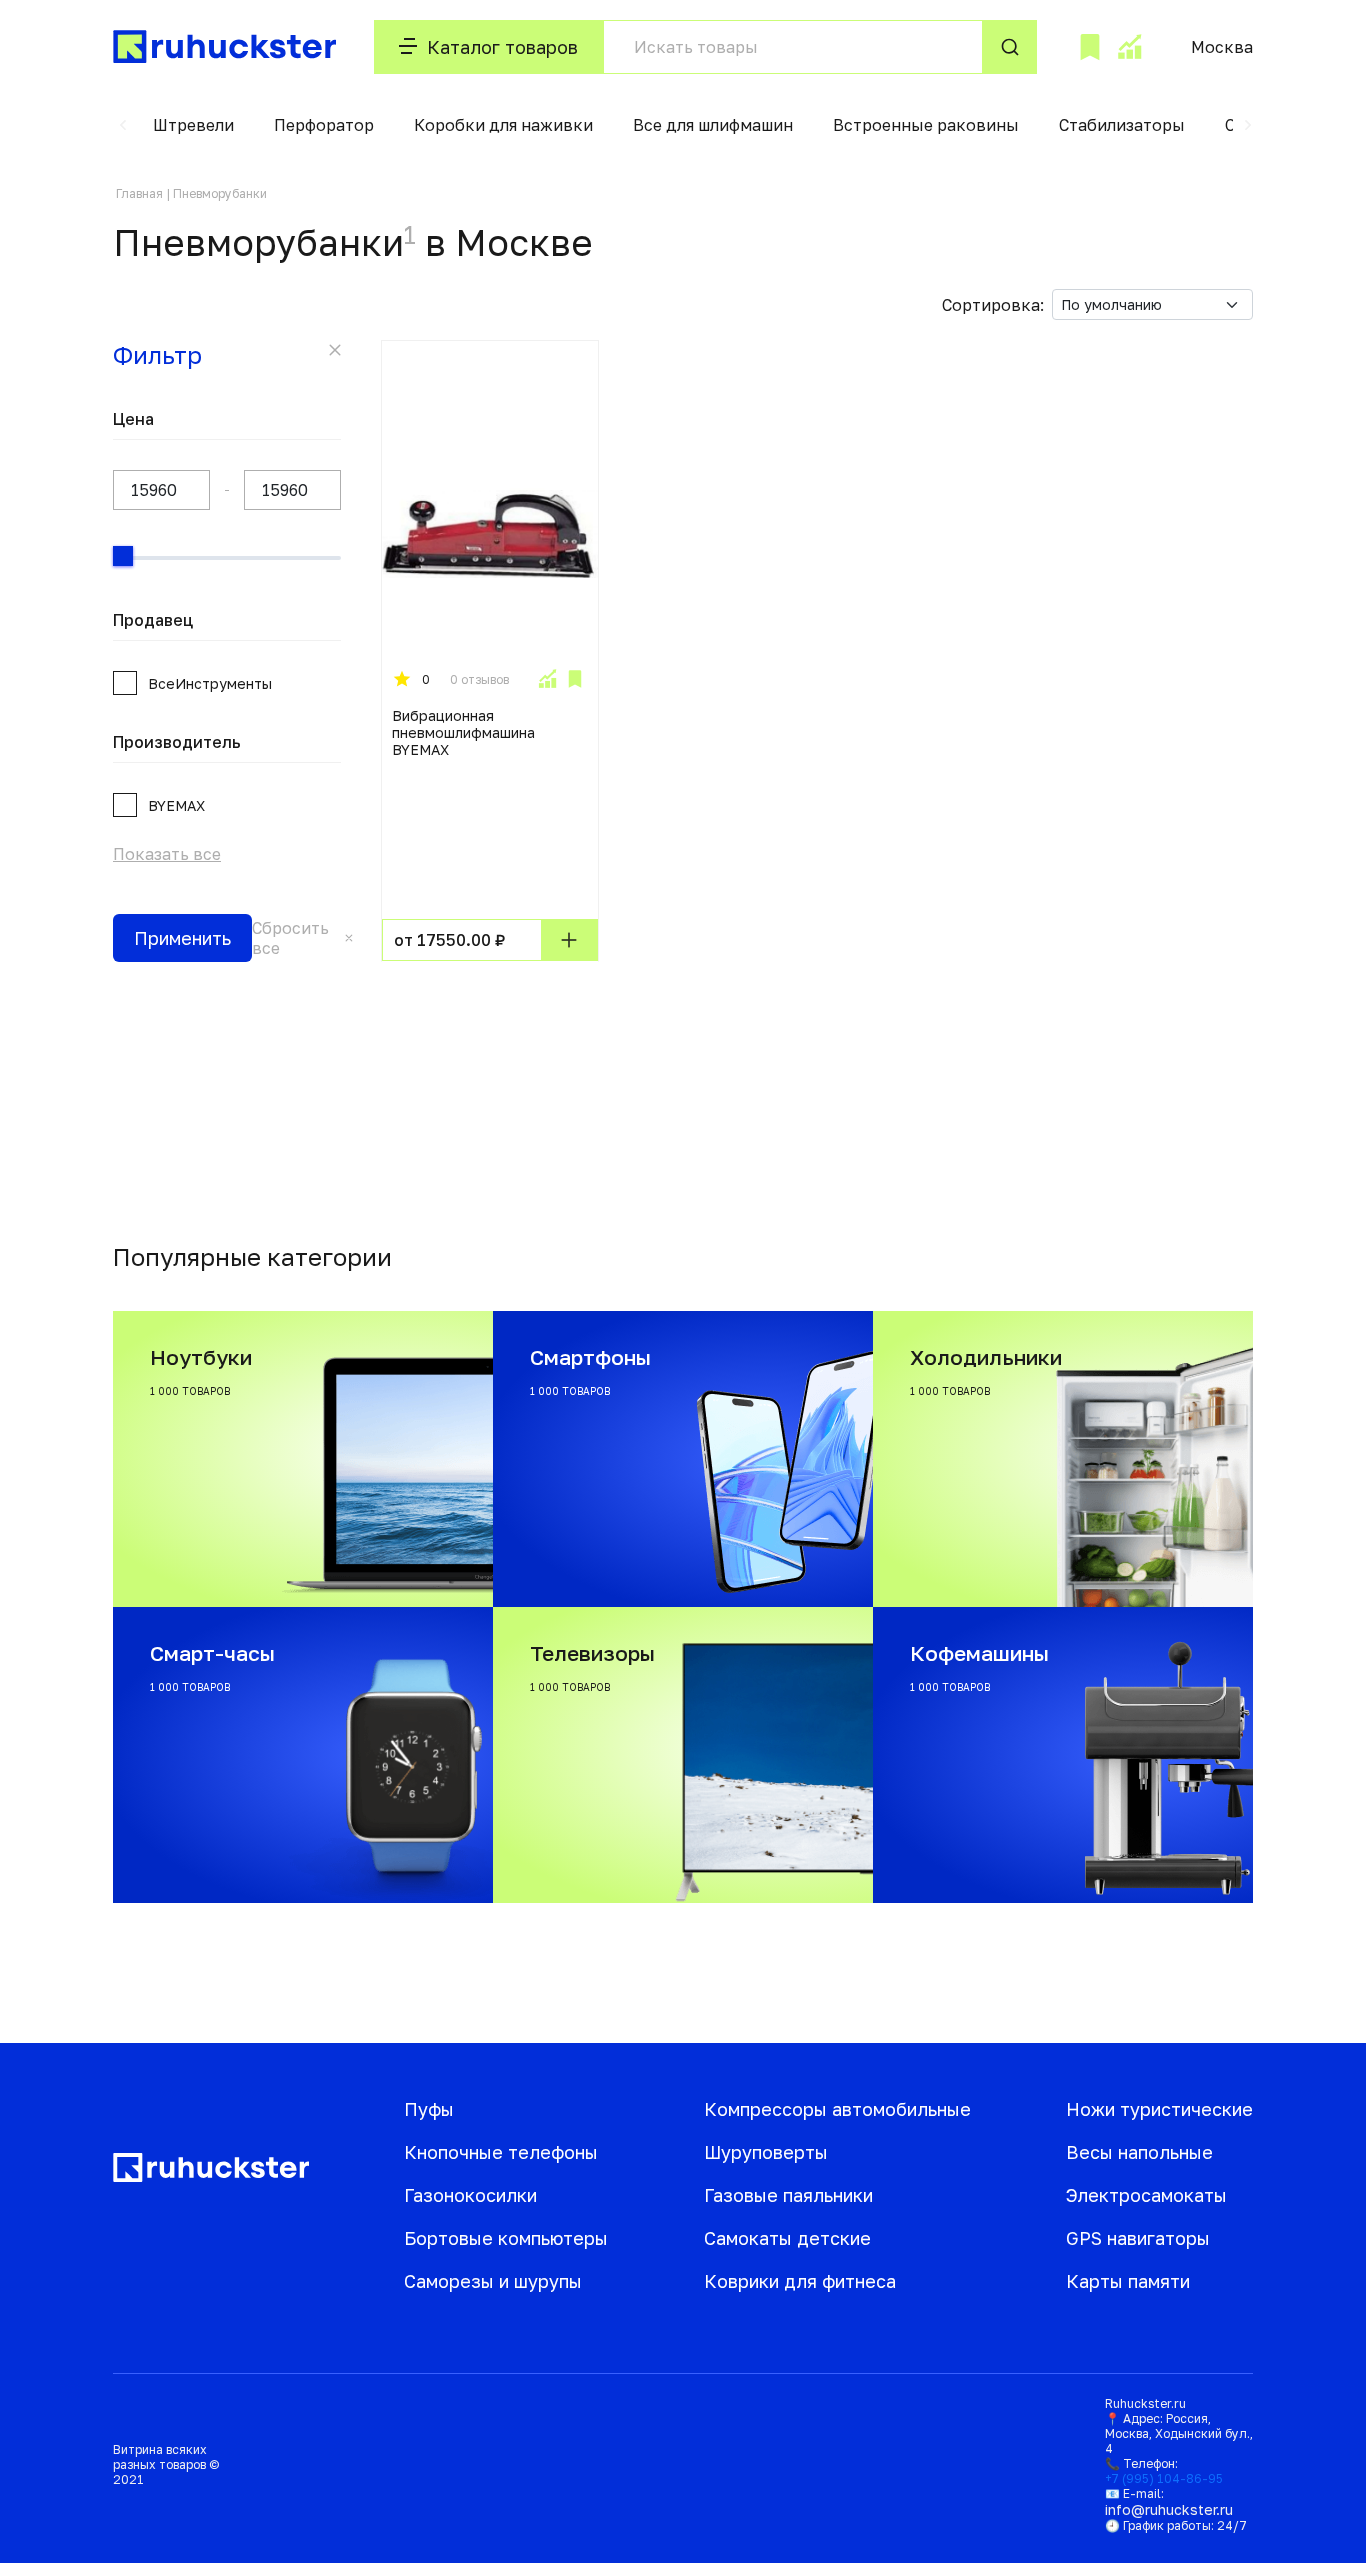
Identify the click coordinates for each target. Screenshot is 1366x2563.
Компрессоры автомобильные (837, 2109)
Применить (182, 938)
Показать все (167, 854)
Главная (139, 193)
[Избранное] (1090, 47)
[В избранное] (575, 679)
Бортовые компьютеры (506, 2238)
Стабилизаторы (1122, 125)
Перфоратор (324, 125)
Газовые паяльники (788, 2195)
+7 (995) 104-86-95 (1164, 2478)
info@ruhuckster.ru (1169, 2509)
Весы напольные (1139, 2152)
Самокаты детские (787, 2238)
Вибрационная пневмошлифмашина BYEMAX (463, 732)
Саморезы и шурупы (493, 2281)
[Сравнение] (1129, 47)
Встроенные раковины (926, 125)
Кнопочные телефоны (501, 2152)
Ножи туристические (1159, 2109)
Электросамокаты (1146, 2195)
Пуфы (429, 2109)
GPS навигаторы (1138, 2238)
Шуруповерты (766, 2152)
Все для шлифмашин (713, 125)
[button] (123, 125)
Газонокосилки (470, 2195)
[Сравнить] (547, 679)
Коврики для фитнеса (800, 2281)
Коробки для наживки (503, 125)
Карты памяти (1128, 2281)
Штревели (193, 125)
